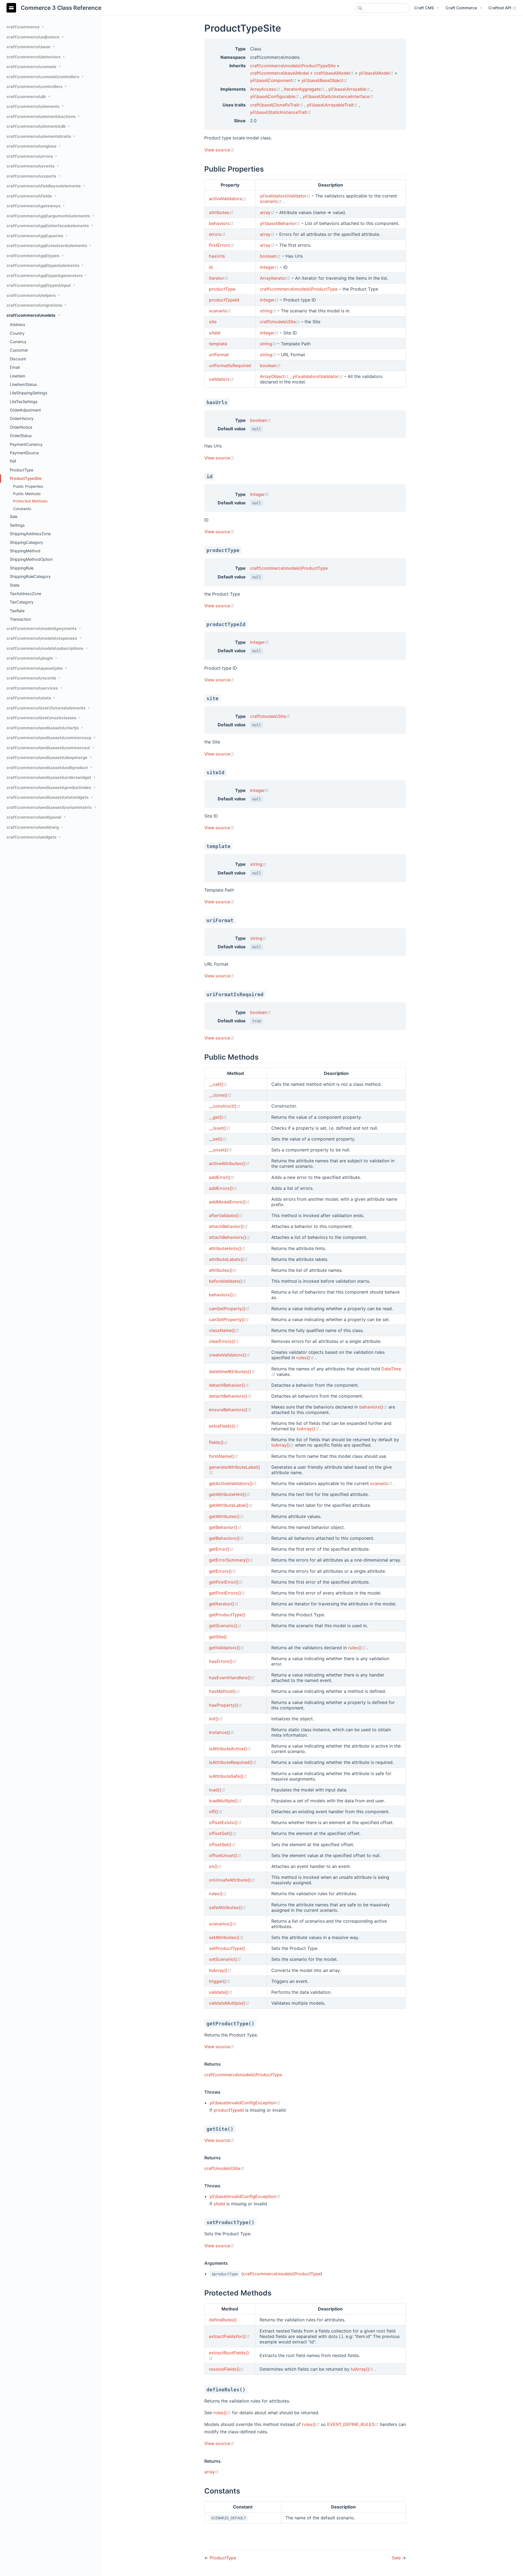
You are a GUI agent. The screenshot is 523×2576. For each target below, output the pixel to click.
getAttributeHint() (229, 1494)
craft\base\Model (335, 73)
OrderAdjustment (25, 410)
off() (216, 1812)
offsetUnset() (225, 1855)
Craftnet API (502, 8)
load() (217, 1790)
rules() (306, 1358)
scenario (271, 201)
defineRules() (223, 2320)
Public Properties (28, 486)
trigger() (220, 1981)
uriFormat (219, 355)
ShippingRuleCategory (30, 576)
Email (15, 367)
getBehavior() (225, 1527)
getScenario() (225, 1626)
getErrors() (222, 1571)
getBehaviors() (226, 1538)
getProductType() (227, 1615)
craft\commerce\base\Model (279, 73)
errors (217, 234)
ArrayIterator (276, 278)
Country (17, 333)
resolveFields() (226, 2369)
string (269, 311)
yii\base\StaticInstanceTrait (281, 112)
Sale (14, 516)
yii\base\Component (274, 80)
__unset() (221, 1150)
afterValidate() (226, 1215)
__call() (218, 1084)
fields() (218, 1442)
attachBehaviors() (230, 1237)
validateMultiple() (229, 2003)
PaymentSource (24, 453)
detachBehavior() (229, 1385)
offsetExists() (225, 1822)
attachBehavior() (228, 1226)
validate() (221, 1992)
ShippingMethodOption (31, 559)
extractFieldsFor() (229, 2336)
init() (216, 1719)
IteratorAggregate (305, 89)
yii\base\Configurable (275, 96)
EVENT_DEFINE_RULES (353, 2424)
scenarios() (223, 1924)
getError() (221, 1549)
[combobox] (382, 8)
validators (221, 379)
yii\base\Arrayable (350, 89)
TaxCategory (22, 602)
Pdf (13, 461)
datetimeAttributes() (232, 1371)
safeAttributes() (227, 1907)
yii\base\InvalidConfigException (245, 2103)
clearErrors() (224, 1341)
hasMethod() (224, 1691)
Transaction (20, 619)
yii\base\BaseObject (324, 80)
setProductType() (227, 1948)
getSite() (218, 1637)
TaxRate (17, 611)
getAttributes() (226, 1516)
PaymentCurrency (26, 444)
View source (219, 150)
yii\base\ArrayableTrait (333, 105)
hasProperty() (226, 1705)
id (211, 267)
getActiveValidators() (233, 1483)
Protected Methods (30, 501)
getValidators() (226, 1648)
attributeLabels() (228, 1259)
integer (270, 267)
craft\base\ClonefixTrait (277, 105)
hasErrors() (223, 1661)
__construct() (225, 1106)
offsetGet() (223, 1833)
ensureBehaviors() (230, 1410)
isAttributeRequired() (233, 1762)
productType (222, 289)
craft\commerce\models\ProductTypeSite (293, 66)
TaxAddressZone (25, 594)
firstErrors (222, 245)
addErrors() (223, 1188)
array (268, 212)
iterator (219, 278)
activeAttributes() (229, 1163)
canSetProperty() (229, 1319)
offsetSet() (222, 1845)
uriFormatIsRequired (230, 365)
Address (18, 324)
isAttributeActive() (230, 1749)
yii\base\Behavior (281, 223)
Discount (18, 359)
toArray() (308, 1429)
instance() (222, 1732)
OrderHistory (22, 418)
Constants (22, 509)
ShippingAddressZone (30, 534)
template (218, 344)
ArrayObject (275, 376)
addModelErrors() (229, 1202)
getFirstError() (226, 1582)
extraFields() (224, 1426)
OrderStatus (21, 436)
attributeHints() (227, 1248)
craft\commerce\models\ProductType (299, 289)
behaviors (221, 223)
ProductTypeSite (26, 478)
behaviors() (223, 1295)
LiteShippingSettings (29, 393)
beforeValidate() (228, 1281)
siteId (215, 333)
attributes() (223, 1270)
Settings (17, 525)
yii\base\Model (377, 73)
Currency (18, 342)
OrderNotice (21, 427)
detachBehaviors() (230, 1396)
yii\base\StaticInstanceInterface (338, 96)
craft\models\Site (280, 322)
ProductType (22, 470)
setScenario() (225, 1959)
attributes (221, 212)
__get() (218, 1117)
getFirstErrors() (227, 1593)
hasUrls (217, 256)
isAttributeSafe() (228, 1776)
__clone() (220, 1095)
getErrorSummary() (231, 1560)
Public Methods (27, 494)
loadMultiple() (225, 1801)
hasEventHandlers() (232, 1678)
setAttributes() (226, 1937)
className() (224, 1330)
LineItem (18, 376)
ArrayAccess (266, 89)
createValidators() (229, 1355)
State (15, 585)
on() (215, 1866)
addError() (222, 1177)
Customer (19, 350)
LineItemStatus (23, 384)
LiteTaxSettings (24, 402)
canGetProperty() (229, 1309)
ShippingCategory (26, 542)
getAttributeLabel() (231, 1505)
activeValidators (228, 199)
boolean (271, 256)
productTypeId (224, 300)
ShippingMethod (25, 551)
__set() (218, 1139)
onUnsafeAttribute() (232, 1880)
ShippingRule (22, 568)
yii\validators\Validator (286, 196)
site (213, 322)
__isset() (220, 1128)
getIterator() (224, 1604)
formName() (224, 1456)
